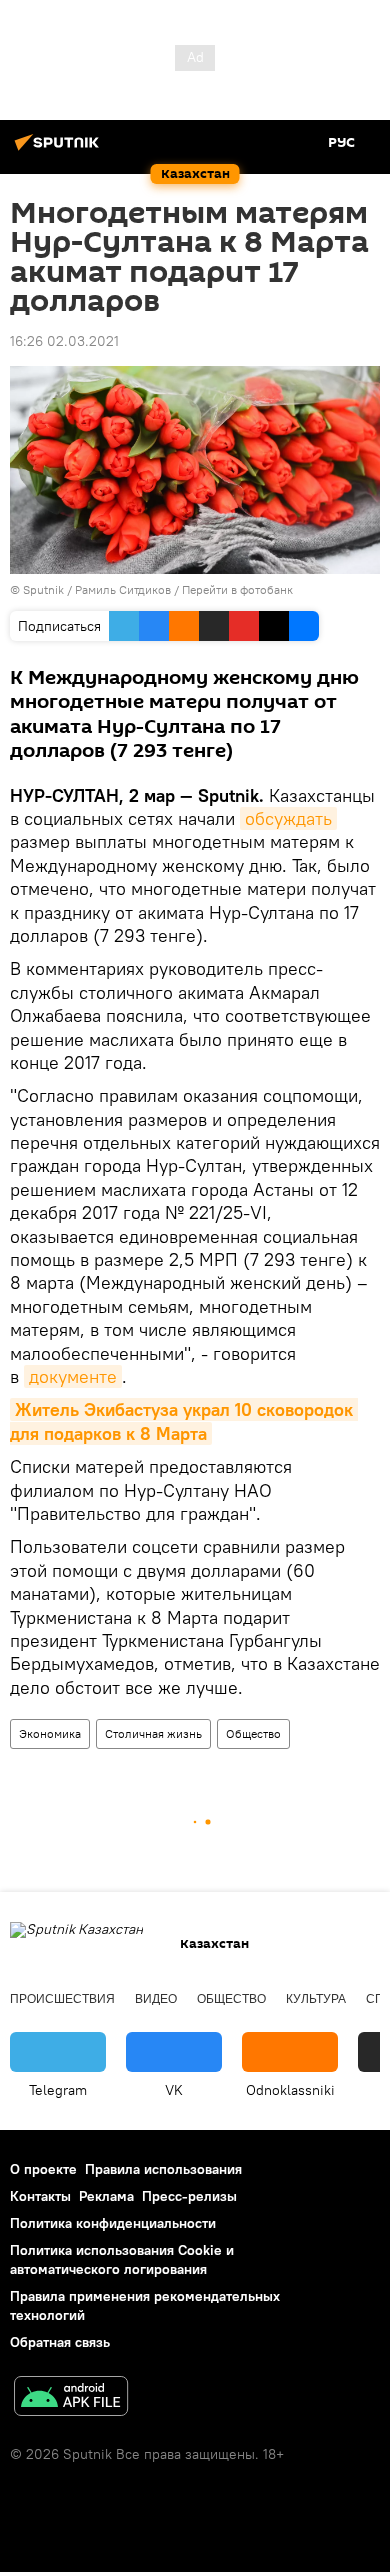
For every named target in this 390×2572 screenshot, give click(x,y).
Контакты (40, 2196)
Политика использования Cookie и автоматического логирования (122, 2259)
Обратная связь (60, 2342)
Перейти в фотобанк (237, 589)
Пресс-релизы (189, 2196)
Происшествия (62, 1999)
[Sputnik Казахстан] (60, 150)
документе (73, 1376)
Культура (316, 1999)
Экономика (50, 1733)
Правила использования (163, 2169)
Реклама (106, 2196)
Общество (253, 1733)
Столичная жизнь (153, 1733)
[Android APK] (71, 2398)
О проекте (43, 2169)
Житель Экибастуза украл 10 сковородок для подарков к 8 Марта (184, 1421)
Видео (156, 1999)
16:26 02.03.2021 (64, 341)
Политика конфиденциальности (113, 2223)
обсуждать (288, 818)
